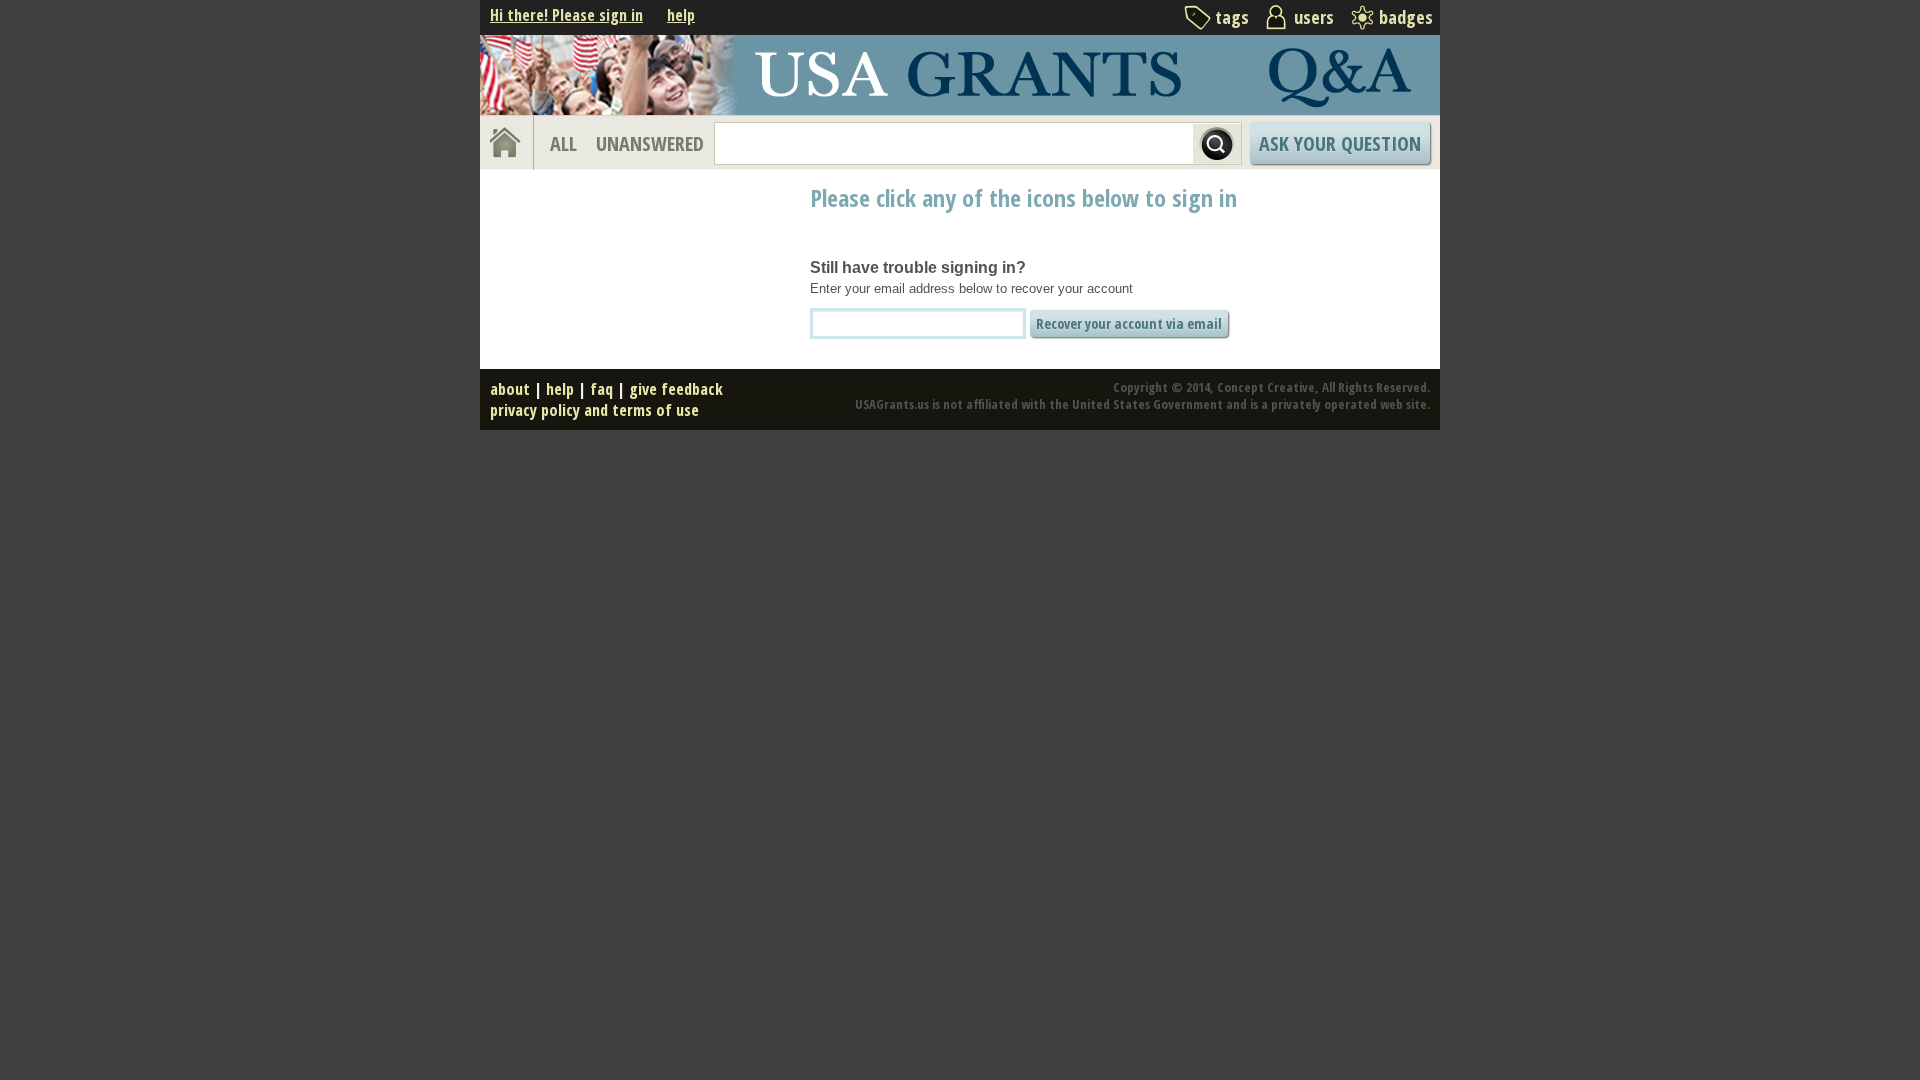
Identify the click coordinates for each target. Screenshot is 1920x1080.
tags (1232, 17)
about (510, 389)
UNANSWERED (650, 143)
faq (601, 389)
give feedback (676, 389)
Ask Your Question (1340, 143)
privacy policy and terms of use (594, 410)
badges (1406, 17)
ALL (563, 143)
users (1314, 17)
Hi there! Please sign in (566, 15)
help (681, 15)
